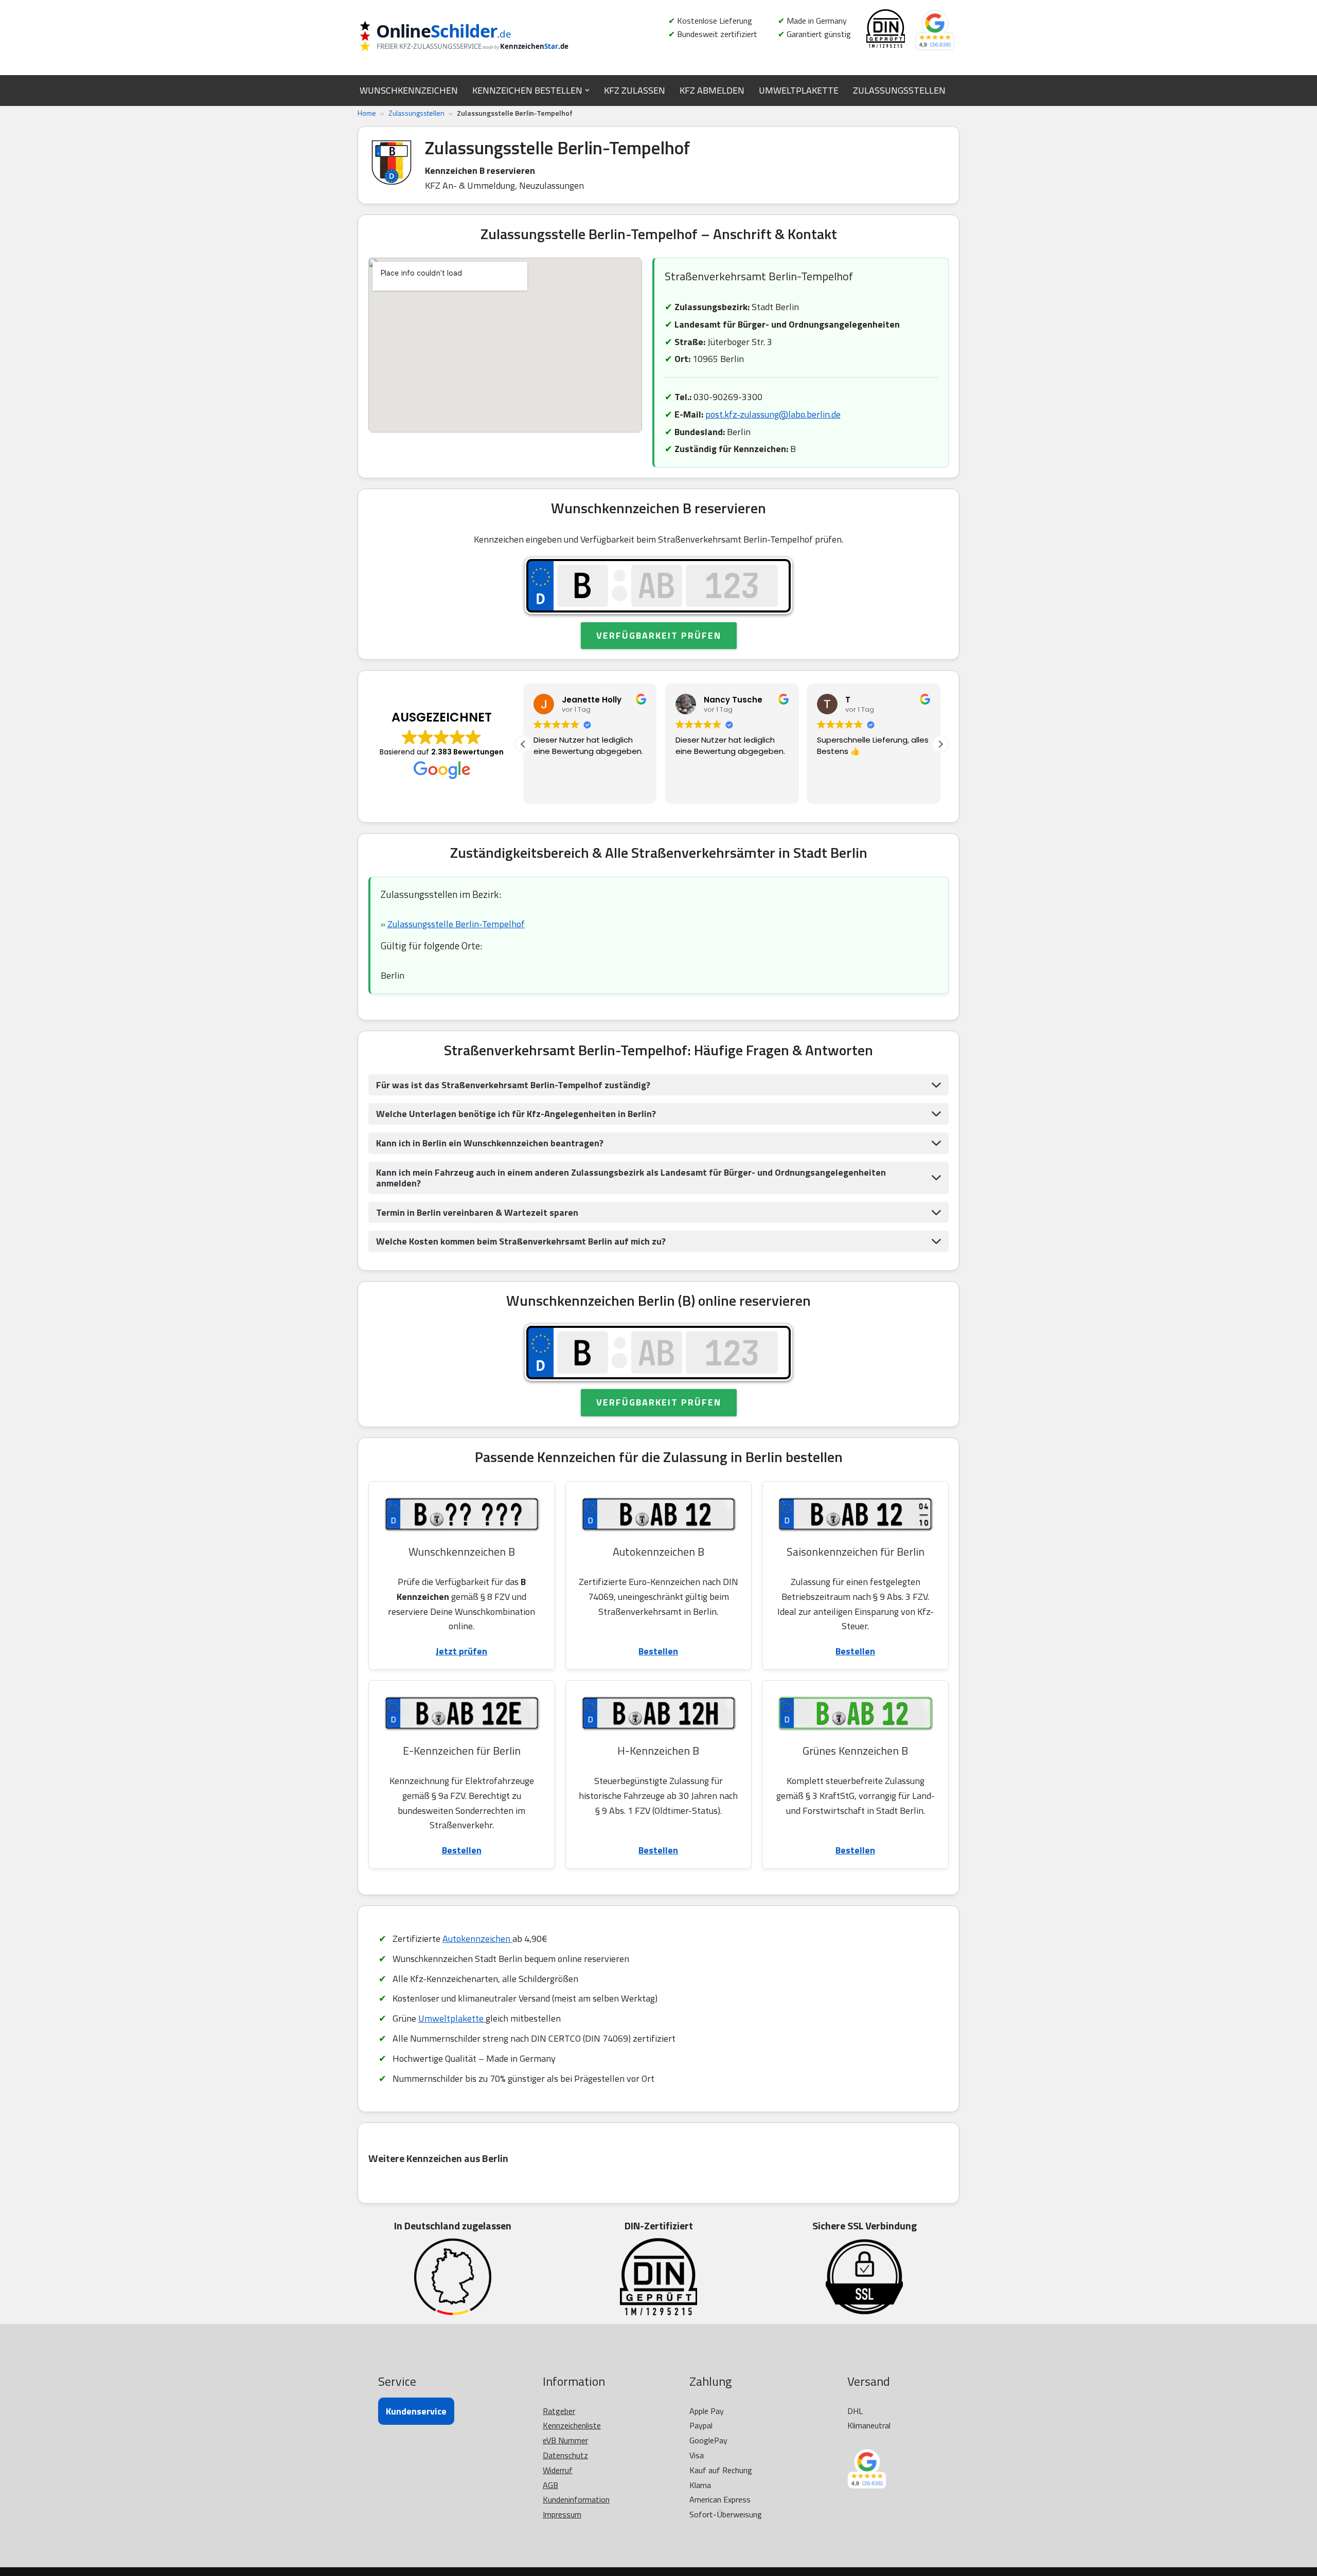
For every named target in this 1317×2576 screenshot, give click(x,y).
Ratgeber (559, 2411)
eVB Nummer (565, 2440)
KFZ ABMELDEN (712, 90)
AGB (550, 2485)
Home (367, 113)
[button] (587, 90)
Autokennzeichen (477, 1939)
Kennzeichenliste (572, 2425)
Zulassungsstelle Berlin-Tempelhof (456, 924)
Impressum (562, 2514)
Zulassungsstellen (416, 113)
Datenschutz (565, 2455)
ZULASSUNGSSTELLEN (899, 90)
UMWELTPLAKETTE (799, 90)
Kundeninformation (576, 2499)
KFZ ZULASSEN (635, 90)
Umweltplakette (452, 2018)
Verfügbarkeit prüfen (659, 635)
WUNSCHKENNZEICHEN (409, 90)
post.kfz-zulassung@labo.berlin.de (773, 414)
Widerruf (558, 2470)
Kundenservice (416, 2411)
